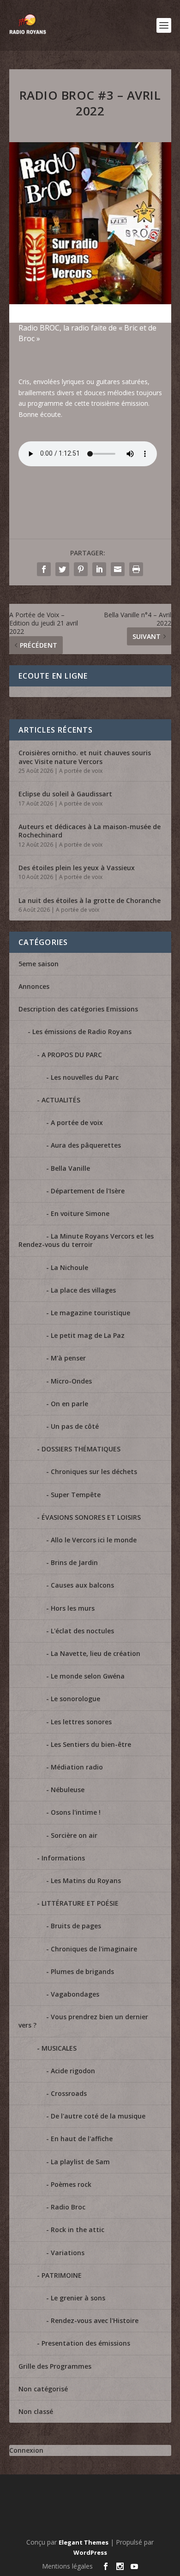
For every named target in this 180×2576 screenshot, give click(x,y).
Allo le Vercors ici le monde (94, 1540)
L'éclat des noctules (82, 1631)
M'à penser (68, 1358)
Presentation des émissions (86, 2343)
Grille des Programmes (55, 2366)
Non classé (36, 2411)
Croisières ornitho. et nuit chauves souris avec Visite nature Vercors (85, 757)
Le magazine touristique (90, 1313)
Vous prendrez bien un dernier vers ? (83, 2021)
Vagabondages (75, 1994)
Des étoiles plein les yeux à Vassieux (77, 868)
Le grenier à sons (78, 2298)
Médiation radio (77, 1767)
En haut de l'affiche (82, 2139)
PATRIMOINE (62, 2275)
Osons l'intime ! (76, 1812)
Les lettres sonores (81, 1722)
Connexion (26, 2450)
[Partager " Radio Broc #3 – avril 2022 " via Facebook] (44, 569)
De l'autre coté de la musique (98, 2116)
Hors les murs (73, 1608)
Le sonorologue (75, 1699)
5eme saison (39, 964)
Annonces (34, 986)
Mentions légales (67, 2566)
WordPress (90, 2552)
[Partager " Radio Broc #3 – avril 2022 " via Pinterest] (81, 569)
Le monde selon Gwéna (88, 1676)
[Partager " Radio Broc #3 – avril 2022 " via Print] (136, 569)
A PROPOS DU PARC (72, 1055)
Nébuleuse (68, 1790)
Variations (68, 2253)
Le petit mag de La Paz (88, 1335)
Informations (63, 1858)
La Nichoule (69, 1267)
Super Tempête (76, 1495)
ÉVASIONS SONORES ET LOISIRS (91, 1517)
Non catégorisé (43, 2389)
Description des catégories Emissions (78, 1009)
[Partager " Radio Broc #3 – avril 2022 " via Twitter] (62, 569)
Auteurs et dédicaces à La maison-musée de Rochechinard (90, 831)
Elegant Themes (84, 2542)
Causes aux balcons (82, 1585)
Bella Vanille (70, 1168)
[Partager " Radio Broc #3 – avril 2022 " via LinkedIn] (99, 569)
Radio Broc (68, 2207)
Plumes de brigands (82, 1971)
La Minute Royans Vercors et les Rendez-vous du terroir (86, 1240)
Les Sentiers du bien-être (91, 1744)
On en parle (69, 1404)
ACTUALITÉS (61, 1100)
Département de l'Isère (88, 1191)
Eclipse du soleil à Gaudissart (65, 794)
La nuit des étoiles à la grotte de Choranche (90, 900)
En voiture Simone (80, 1213)
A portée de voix (81, 771)
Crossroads (69, 2093)
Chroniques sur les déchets (94, 1472)
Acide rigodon (73, 2071)
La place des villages (83, 1290)
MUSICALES (59, 2048)
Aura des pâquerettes (86, 1145)
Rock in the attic (78, 2230)
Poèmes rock (71, 2184)
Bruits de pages (76, 1926)
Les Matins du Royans (86, 1881)
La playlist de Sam (80, 2162)
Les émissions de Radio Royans (82, 1032)
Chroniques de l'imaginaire (94, 1949)
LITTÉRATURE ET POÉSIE (80, 1903)
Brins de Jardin (74, 1562)
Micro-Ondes (71, 1381)
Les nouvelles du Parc (85, 1077)
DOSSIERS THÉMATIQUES (81, 1449)
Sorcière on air (74, 1835)
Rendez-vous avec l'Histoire (95, 2320)
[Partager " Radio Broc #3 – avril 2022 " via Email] (118, 569)
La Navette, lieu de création (96, 1653)
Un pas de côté (75, 1426)
